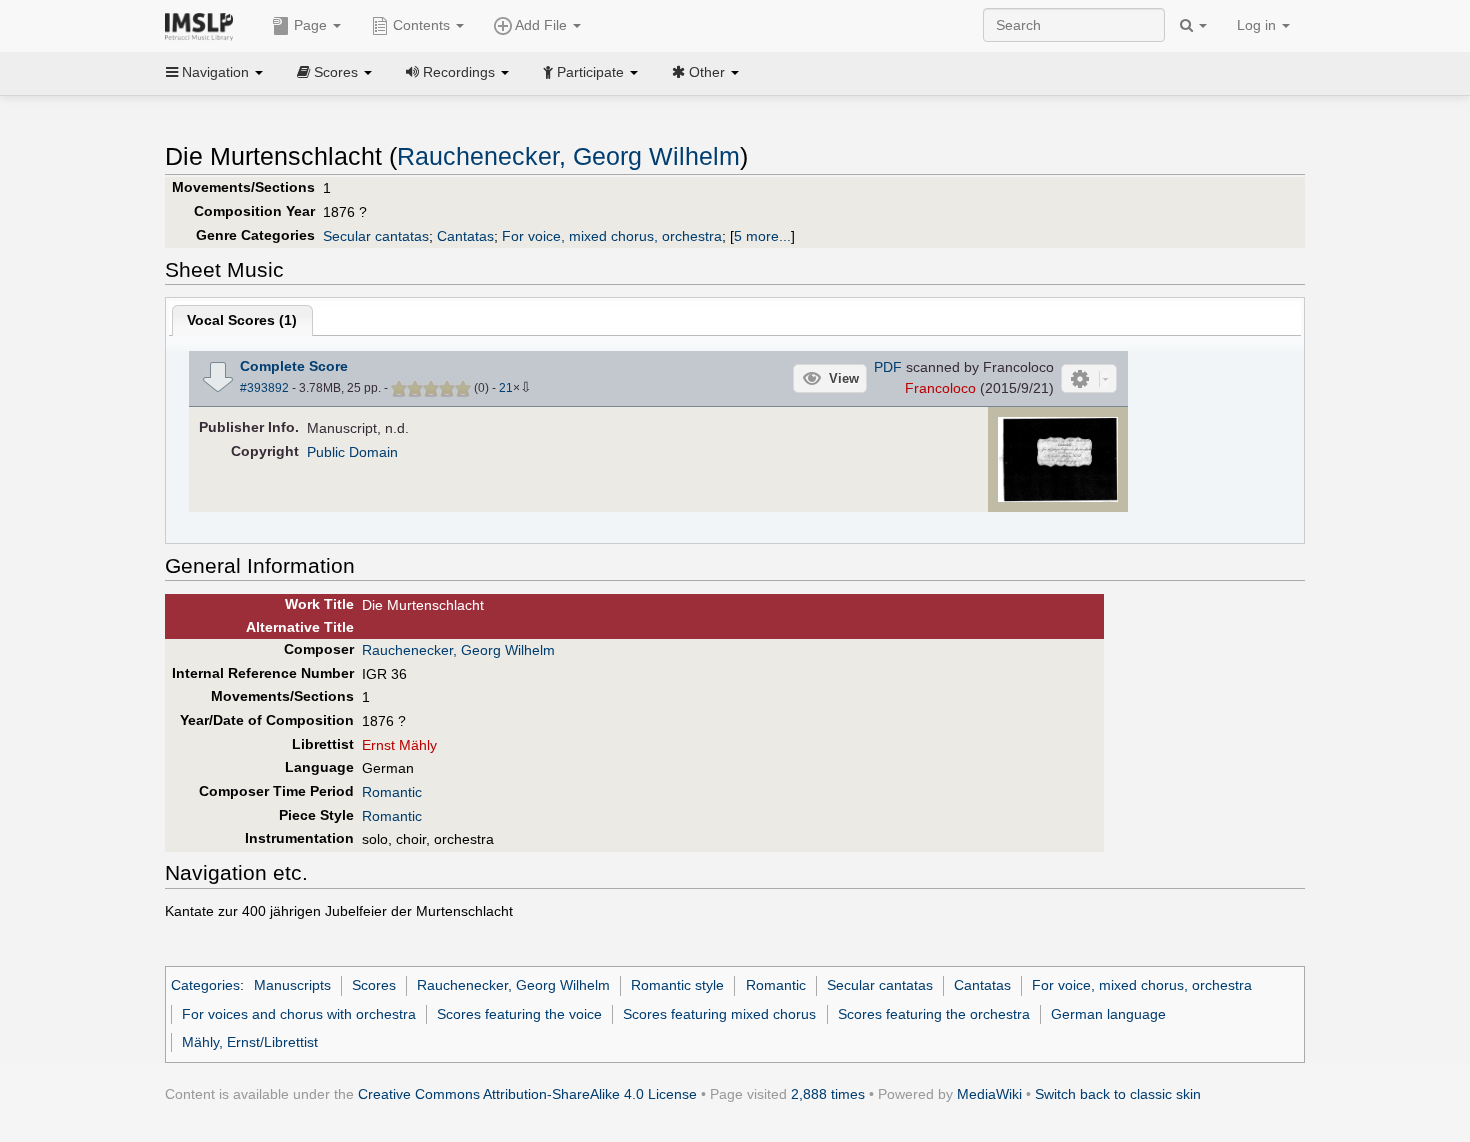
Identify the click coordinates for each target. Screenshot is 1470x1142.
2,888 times (828, 1094)
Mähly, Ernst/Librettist (250, 1042)
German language (1108, 1014)
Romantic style (677, 985)
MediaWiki (989, 1094)
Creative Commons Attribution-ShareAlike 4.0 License (527, 1094)
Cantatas (465, 236)
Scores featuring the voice (519, 1014)
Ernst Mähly (399, 745)
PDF (888, 367)
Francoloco (940, 388)
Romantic (392, 792)
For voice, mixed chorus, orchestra (612, 236)
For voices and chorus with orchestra (299, 1014)
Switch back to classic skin (1118, 1094)
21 (506, 388)
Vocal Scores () (242, 320)
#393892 (264, 388)
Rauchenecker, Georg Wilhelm (568, 156)
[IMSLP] (203, 25)
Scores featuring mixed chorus (719, 1014)
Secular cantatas (376, 236)
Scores (374, 985)
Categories (205, 985)
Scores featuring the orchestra (934, 1014)
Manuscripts (292, 985)
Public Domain (352, 452)
